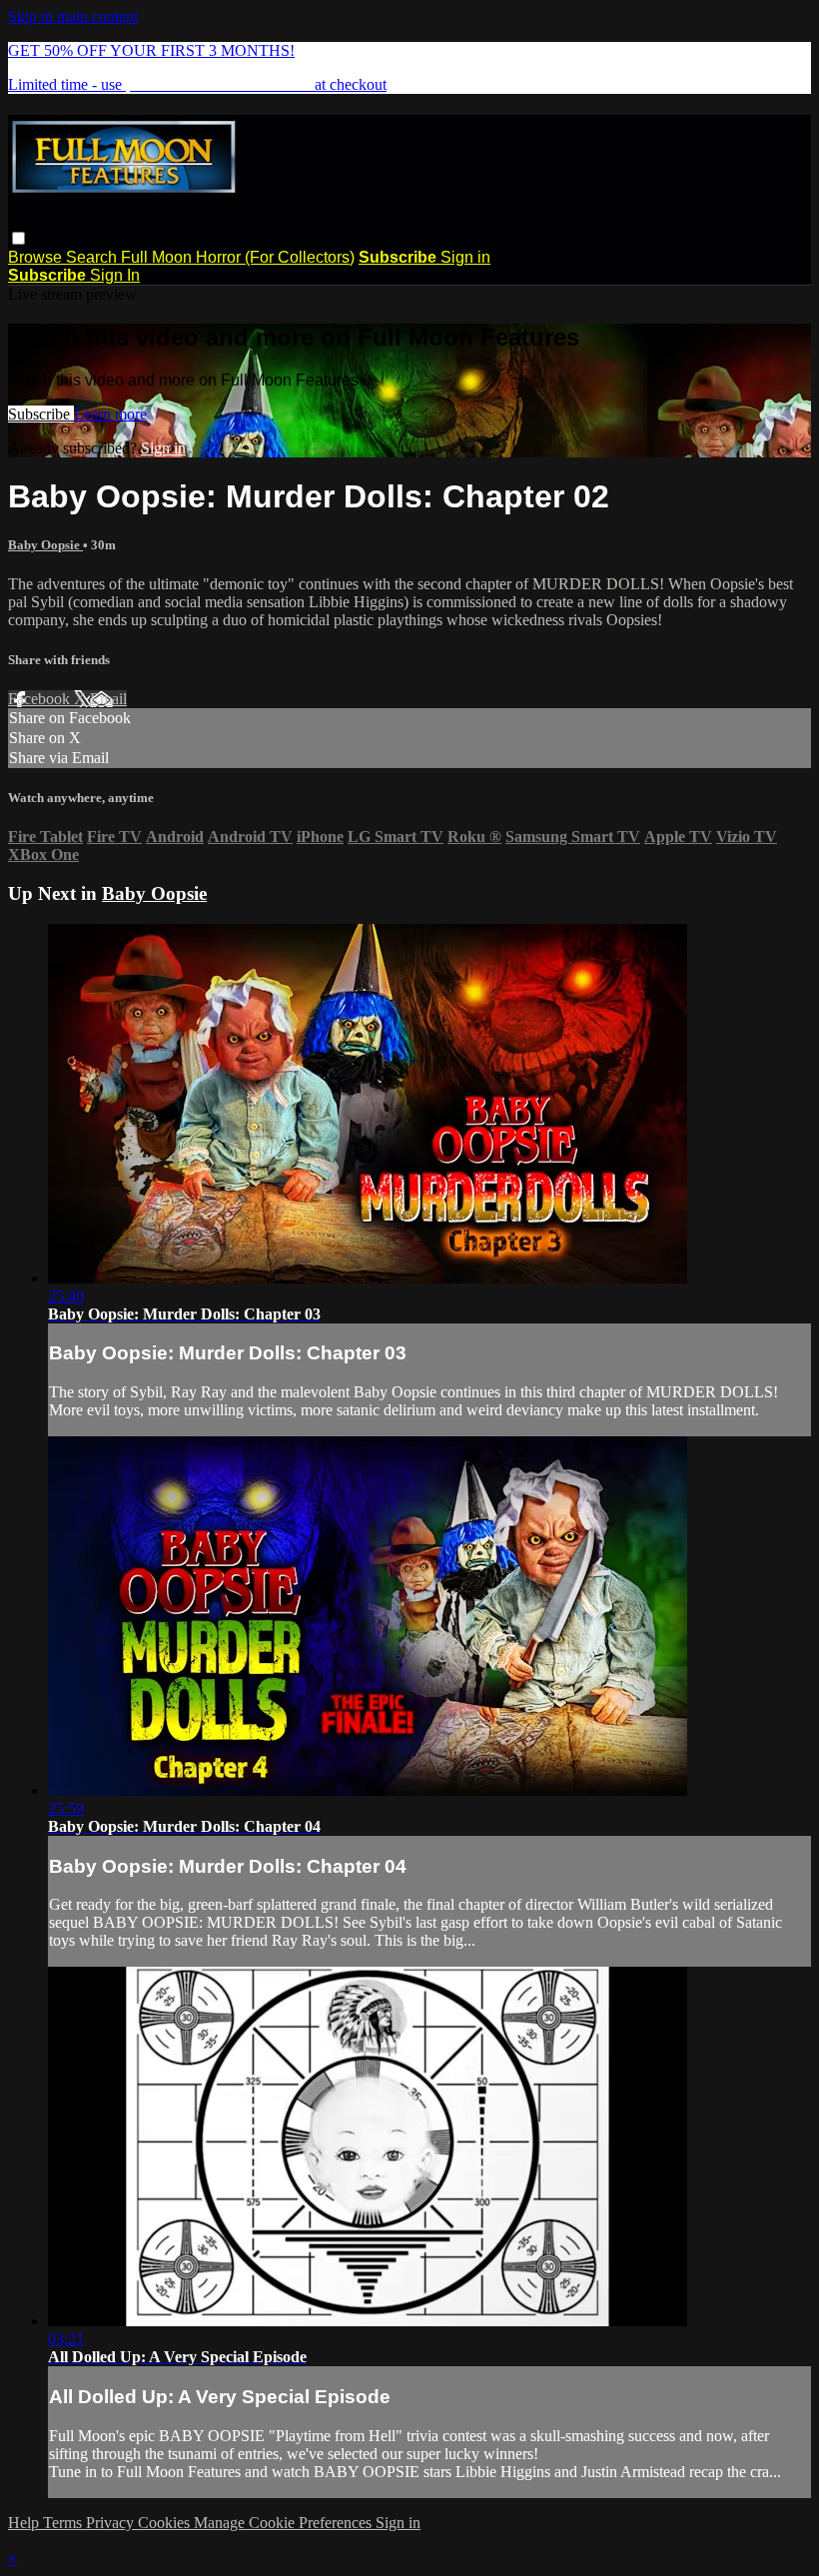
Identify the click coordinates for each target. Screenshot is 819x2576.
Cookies (166, 2523)
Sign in (465, 257)
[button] (18, 238)
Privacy (112, 2523)
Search (93, 257)
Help (25, 2523)
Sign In (115, 275)
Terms (64, 2523)
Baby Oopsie (45, 545)
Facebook (41, 699)
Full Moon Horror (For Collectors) (238, 257)
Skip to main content (73, 16)
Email (108, 699)
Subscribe (41, 414)
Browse (37, 257)
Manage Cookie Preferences (285, 2523)
